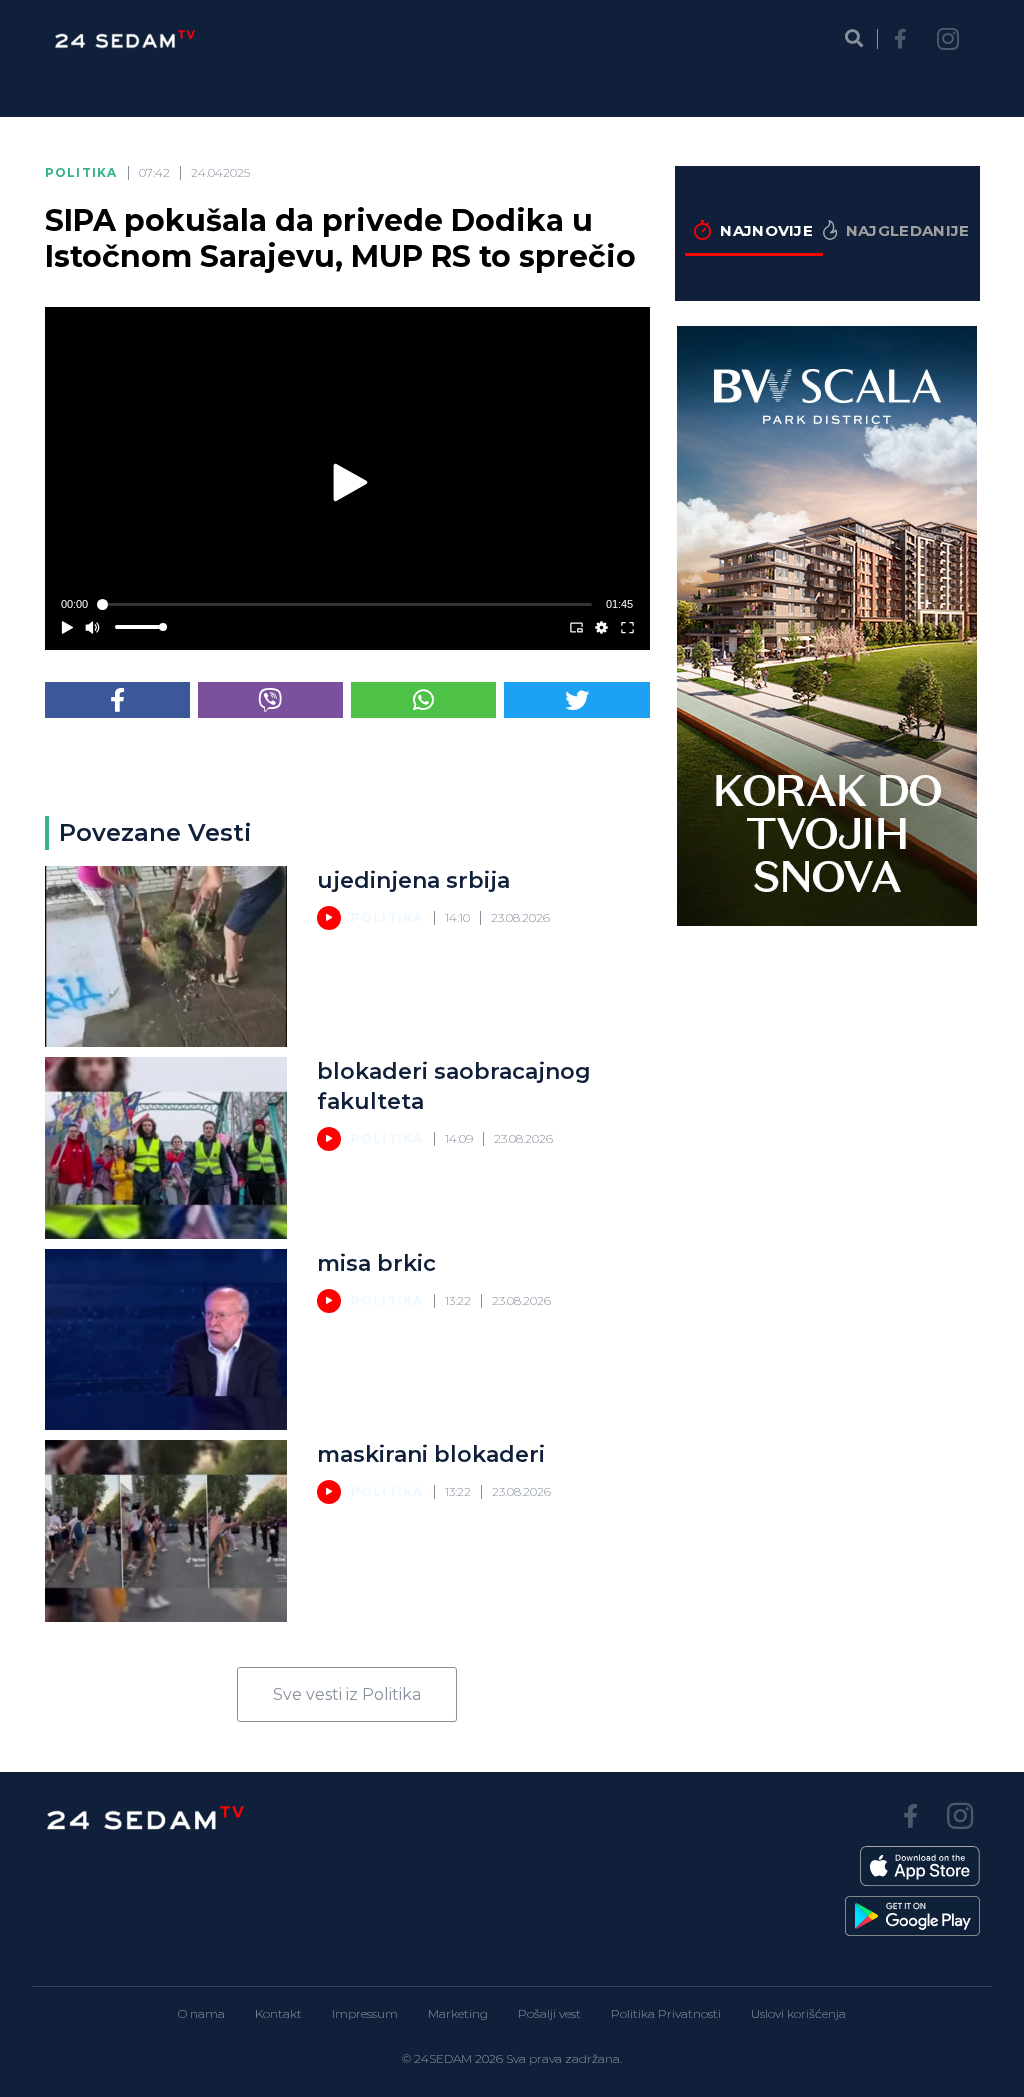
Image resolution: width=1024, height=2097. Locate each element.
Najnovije (766, 230)
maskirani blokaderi (431, 1454)
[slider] (347, 604)
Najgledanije (908, 230)
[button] (351, 482)
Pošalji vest (549, 2013)
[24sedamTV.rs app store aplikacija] (920, 1866)
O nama (201, 2013)
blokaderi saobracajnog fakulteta (454, 1086)
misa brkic (376, 1263)
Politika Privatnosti (666, 2013)
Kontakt (278, 2013)
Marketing (458, 2013)
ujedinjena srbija (413, 880)
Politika (81, 173)
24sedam (443, 2058)
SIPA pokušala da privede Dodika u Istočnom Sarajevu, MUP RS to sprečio (340, 238)
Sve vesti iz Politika (347, 1694)
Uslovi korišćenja (798, 2013)
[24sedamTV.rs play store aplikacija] (912, 1916)
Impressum (365, 2013)
